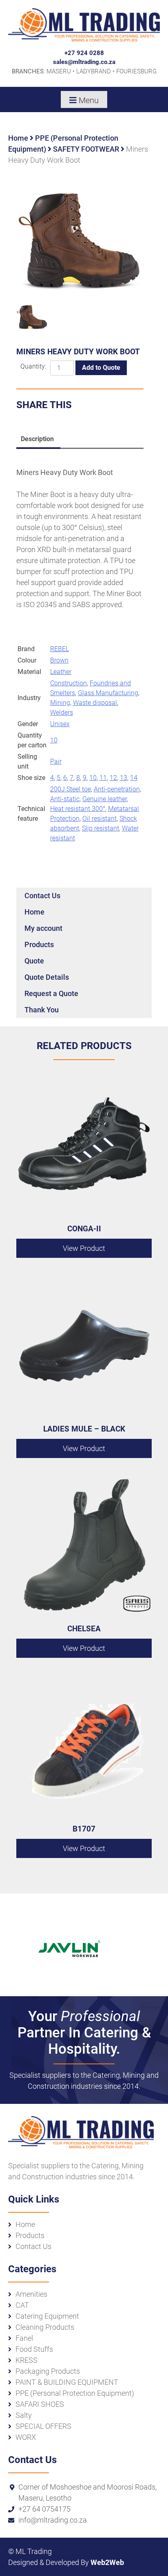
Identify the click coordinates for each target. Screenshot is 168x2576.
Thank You (42, 1010)
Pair (56, 761)
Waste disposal (95, 703)
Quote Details (47, 977)
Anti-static (65, 799)
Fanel (24, 2338)
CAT (22, 2305)
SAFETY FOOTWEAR (86, 149)
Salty (24, 2415)
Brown (59, 660)
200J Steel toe (71, 789)
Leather (61, 672)
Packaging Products (48, 2371)
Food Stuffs (34, 2349)
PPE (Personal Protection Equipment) (75, 2393)
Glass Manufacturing (108, 693)
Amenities (31, 2294)
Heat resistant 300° (78, 809)
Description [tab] (37, 439)
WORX (26, 2437)
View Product (84, 1248)
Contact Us (42, 896)
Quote (34, 961)
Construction (69, 683)
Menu (89, 100)
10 (54, 740)
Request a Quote (51, 993)
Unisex (60, 724)
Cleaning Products (45, 2327)
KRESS (27, 2360)
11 (103, 778)
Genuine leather (105, 799)
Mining (60, 703)
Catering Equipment (47, 2316)
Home (18, 138)
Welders (62, 712)
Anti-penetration (117, 789)
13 (124, 778)
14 (134, 778)
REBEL (60, 649)
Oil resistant (99, 819)
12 (113, 778)
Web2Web (107, 2562)
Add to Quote (101, 368)
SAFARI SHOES (40, 2404)
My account (43, 928)
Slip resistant (101, 828)
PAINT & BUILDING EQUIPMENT (67, 2382)
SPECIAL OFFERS (43, 2426)
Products (39, 944)
